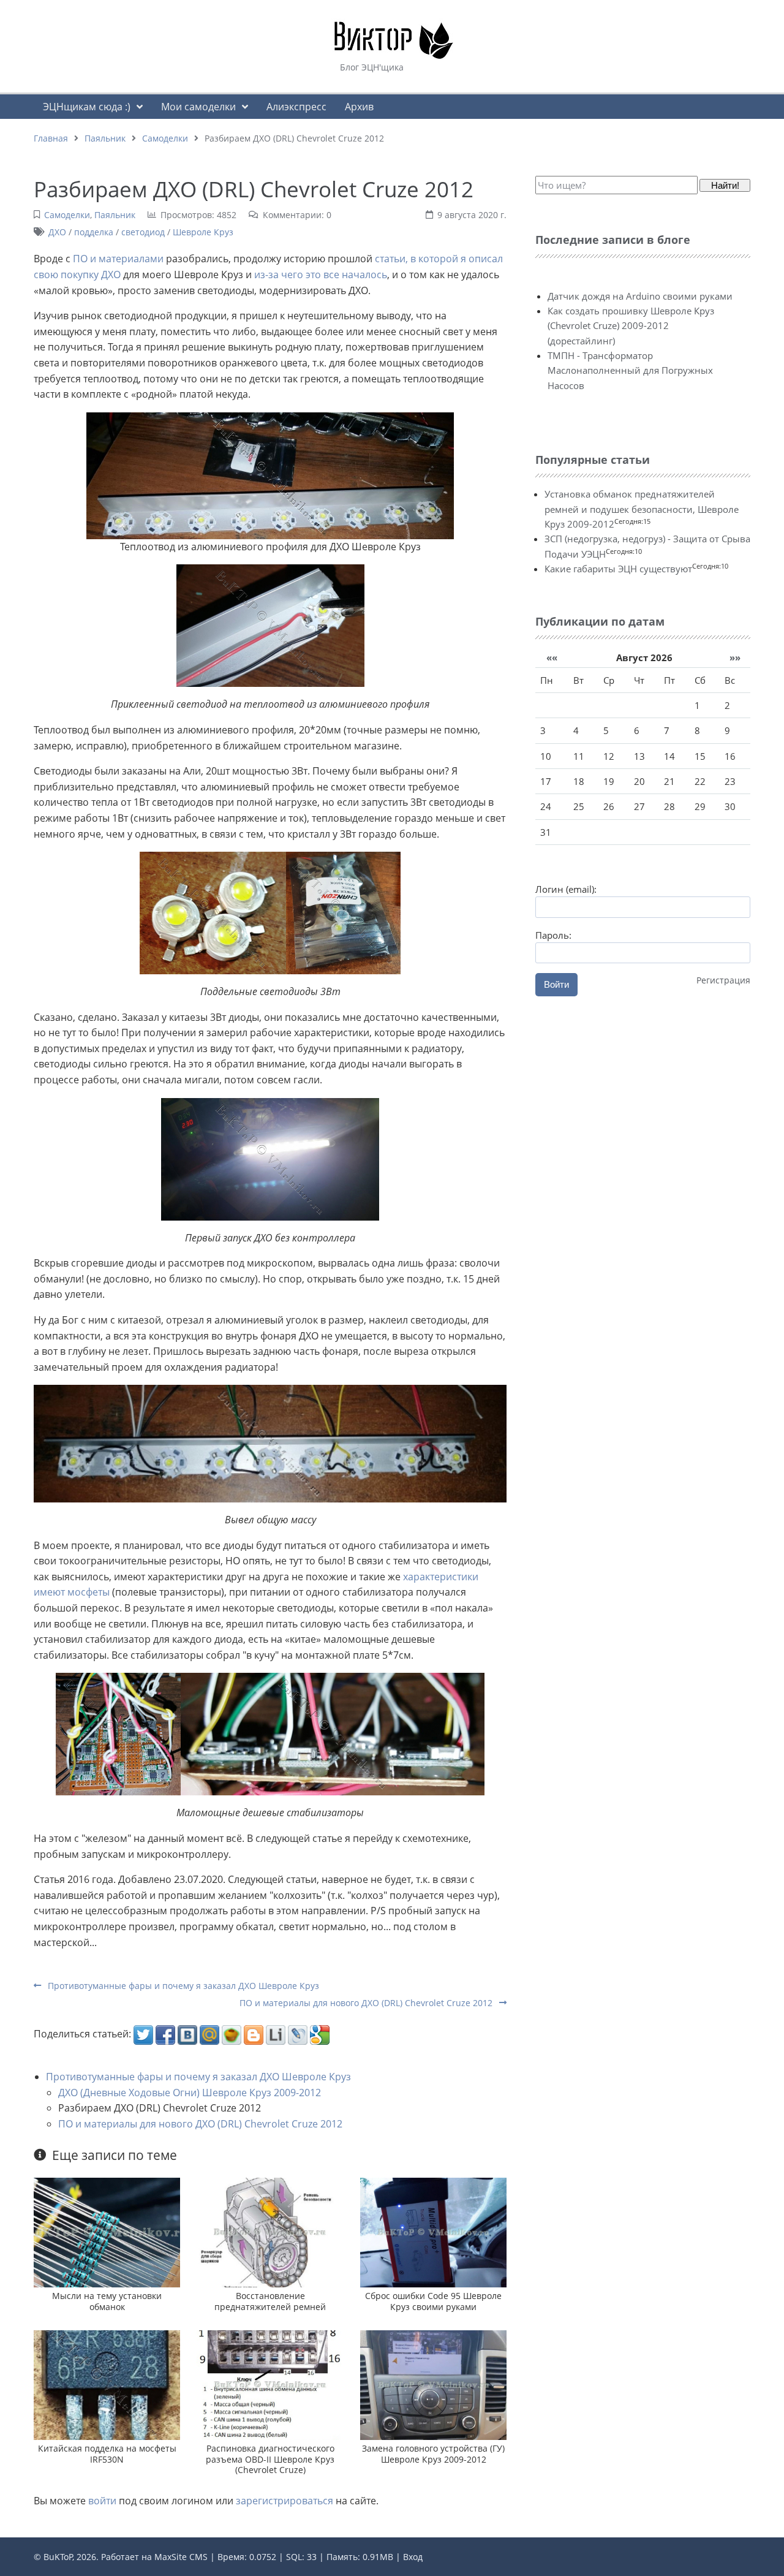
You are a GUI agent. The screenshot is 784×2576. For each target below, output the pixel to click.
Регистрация (723, 980)
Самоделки (165, 138)
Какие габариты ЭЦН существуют (618, 569)
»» (735, 657)
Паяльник (105, 138)
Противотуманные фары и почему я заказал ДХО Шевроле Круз (182, 1986)
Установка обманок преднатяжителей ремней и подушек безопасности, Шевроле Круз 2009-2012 (642, 509)
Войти (556, 984)
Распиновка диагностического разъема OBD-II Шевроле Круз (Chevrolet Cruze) (270, 2459)
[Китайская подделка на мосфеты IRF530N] (107, 2384)
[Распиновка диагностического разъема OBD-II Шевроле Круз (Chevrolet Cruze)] (270, 2384)
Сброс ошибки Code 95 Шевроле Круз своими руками (433, 2301)
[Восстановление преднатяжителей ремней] (270, 2232)
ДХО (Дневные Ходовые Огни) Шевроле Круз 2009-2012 (190, 2093)
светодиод (143, 232)
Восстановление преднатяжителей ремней (270, 2301)
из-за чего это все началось (321, 275)
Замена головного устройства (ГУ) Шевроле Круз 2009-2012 (433, 2453)
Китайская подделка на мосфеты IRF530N (107, 2453)
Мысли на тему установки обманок (107, 2301)
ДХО (57, 232)
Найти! (725, 185)
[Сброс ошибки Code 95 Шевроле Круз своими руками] (433, 2232)
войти (102, 2501)
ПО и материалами (118, 259)
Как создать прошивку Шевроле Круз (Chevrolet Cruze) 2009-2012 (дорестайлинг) (631, 326)
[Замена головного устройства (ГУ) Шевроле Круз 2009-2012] (433, 2384)
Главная (51, 138)
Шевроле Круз (203, 232)
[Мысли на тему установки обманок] (107, 2232)
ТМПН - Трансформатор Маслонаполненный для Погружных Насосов (630, 370)
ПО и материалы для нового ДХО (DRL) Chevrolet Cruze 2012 (367, 2003)
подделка (94, 232)
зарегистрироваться (285, 2501)
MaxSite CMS (181, 2557)
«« (552, 657)
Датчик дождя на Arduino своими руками (640, 296)
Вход (413, 2557)
